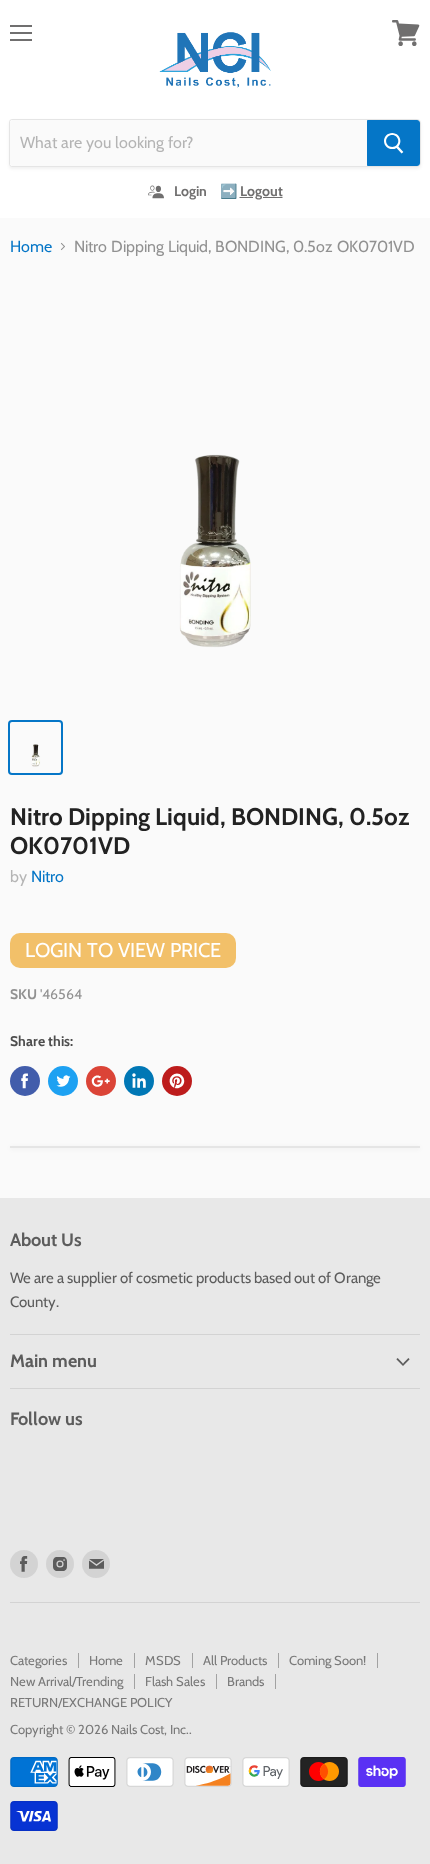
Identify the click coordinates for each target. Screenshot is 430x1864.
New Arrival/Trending (66, 1681)
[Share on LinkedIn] (139, 1081)
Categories (38, 1660)
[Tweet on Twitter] (63, 1081)
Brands (245, 1681)
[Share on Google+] (101, 1081)
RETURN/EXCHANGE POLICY (91, 1702)
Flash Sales (175, 1681)
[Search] (393, 143)
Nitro (47, 876)
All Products (235, 1660)
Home (31, 247)
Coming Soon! (327, 1660)
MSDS (163, 1660)
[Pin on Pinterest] (177, 1081)
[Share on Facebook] (25, 1081)
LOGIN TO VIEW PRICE (123, 950)
